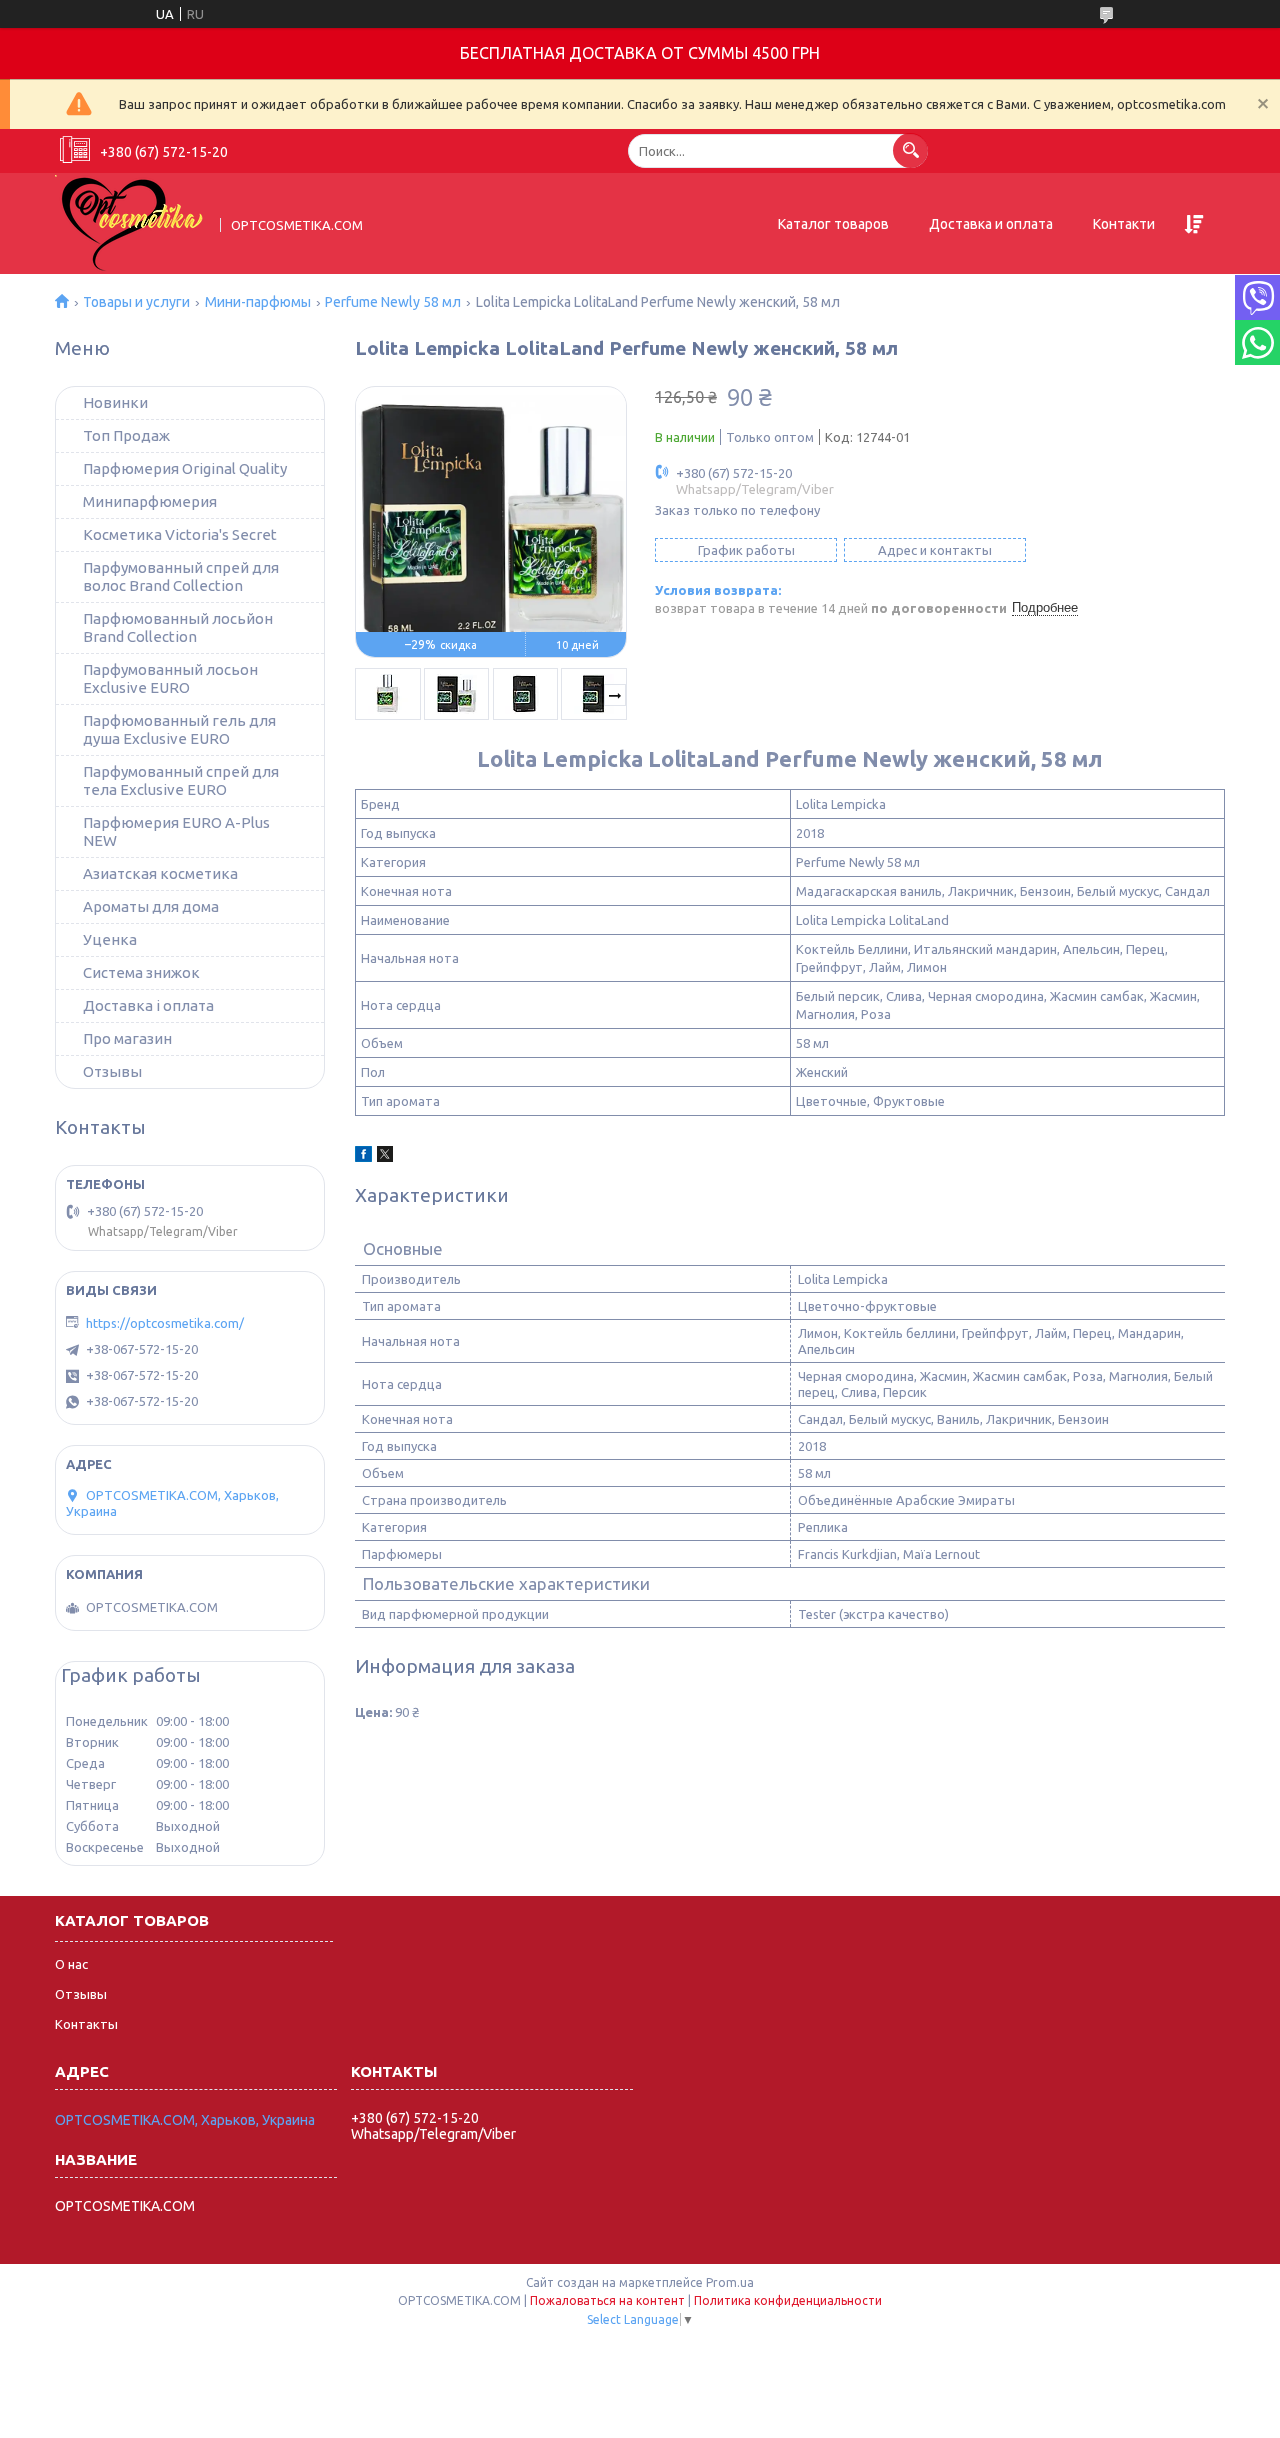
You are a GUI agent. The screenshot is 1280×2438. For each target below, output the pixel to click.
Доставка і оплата (148, 1005)
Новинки (115, 402)
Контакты (86, 2024)
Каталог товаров (833, 224)
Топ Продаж (126, 435)
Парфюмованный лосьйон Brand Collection (178, 627)
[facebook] (363, 1157)
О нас (71, 1964)
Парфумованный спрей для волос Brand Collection (181, 576)
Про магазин (127, 1038)
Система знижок (141, 972)
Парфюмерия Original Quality (185, 468)
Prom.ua (730, 2282)
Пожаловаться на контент (607, 2300)
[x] (385, 1157)
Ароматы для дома (151, 906)
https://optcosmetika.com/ (165, 1323)
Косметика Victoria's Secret (180, 534)
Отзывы (112, 1071)
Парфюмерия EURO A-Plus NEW (176, 831)
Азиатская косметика (160, 873)
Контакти (1124, 224)
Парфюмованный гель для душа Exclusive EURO (179, 729)
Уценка (110, 939)
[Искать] (910, 150)
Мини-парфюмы (258, 302)
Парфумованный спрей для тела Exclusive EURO (181, 780)
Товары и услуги (136, 302)
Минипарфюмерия (150, 501)
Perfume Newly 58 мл (393, 302)
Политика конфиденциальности (788, 2300)
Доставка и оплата (991, 224)
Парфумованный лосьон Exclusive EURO (170, 678)
